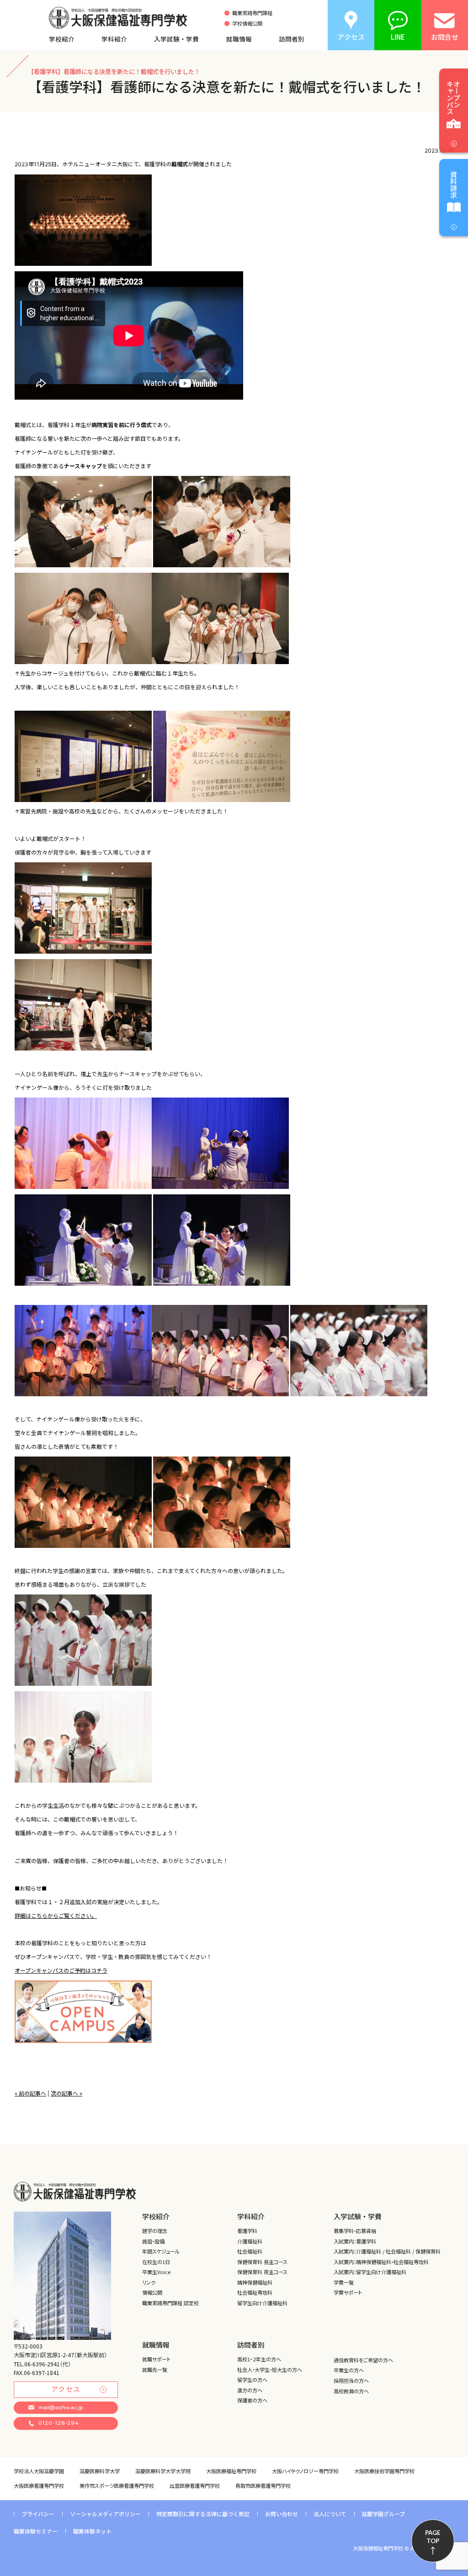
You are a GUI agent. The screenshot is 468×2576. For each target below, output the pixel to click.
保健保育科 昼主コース (262, 2262)
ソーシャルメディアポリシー (105, 2514)
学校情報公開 (247, 24)
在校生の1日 (156, 2262)
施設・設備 (153, 2241)
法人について (330, 2514)
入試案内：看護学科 (355, 2241)
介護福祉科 (250, 2241)
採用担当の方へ (351, 2381)
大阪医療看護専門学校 (39, 2486)
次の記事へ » (66, 2093)
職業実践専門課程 (252, 13)
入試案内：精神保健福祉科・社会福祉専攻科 (381, 2262)
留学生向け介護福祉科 (262, 2303)
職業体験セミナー (36, 2531)
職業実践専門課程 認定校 (170, 2303)
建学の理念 (155, 2231)
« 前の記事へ (30, 2093)
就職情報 (239, 39)
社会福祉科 (250, 2251)
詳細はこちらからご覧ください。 (56, 1916)
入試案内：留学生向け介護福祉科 (370, 2272)
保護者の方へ (252, 2400)
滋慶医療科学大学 (100, 2471)
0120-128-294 (59, 2423)
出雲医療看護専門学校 (195, 2486)
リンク (149, 2282)
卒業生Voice (156, 2272)
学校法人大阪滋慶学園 (39, 2471)
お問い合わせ (282, 2514)
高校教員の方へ (351, 2391)
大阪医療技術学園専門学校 (384, 2471)
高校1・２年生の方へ (259, 2359)
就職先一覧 (155, 2370)
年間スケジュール (161, 2251)
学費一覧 (344, 2282)
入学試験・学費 (176, 39)
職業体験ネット (92, 2531)
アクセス (66, 2389)
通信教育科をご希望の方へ (363, 2360)
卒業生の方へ (349, 2370)
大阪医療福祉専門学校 (231, 2471)
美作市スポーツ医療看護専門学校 (117, 2486)
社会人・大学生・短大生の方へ (270, 2370)
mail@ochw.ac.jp (61, 2407)
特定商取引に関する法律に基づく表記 (203, 2514)
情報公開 (152, 2292)
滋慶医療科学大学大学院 (163, 2471)
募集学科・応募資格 (355, 2231)
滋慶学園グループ (383, 2514)
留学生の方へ (252, 2380)
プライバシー (38, 2514)
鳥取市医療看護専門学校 (263, 2486)
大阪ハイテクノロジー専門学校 (305, 2471)
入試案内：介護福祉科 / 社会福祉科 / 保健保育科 (387, 2251)
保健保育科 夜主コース (262, 2272)
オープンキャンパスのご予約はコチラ (61, 1971)
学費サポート (348, 2292)
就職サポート (156, 2359)
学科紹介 (114, 39)
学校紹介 (62, 39)
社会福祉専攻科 (255, 2292)
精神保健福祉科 (255, 2282)
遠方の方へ (250, 2390)
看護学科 (247, 2231)
